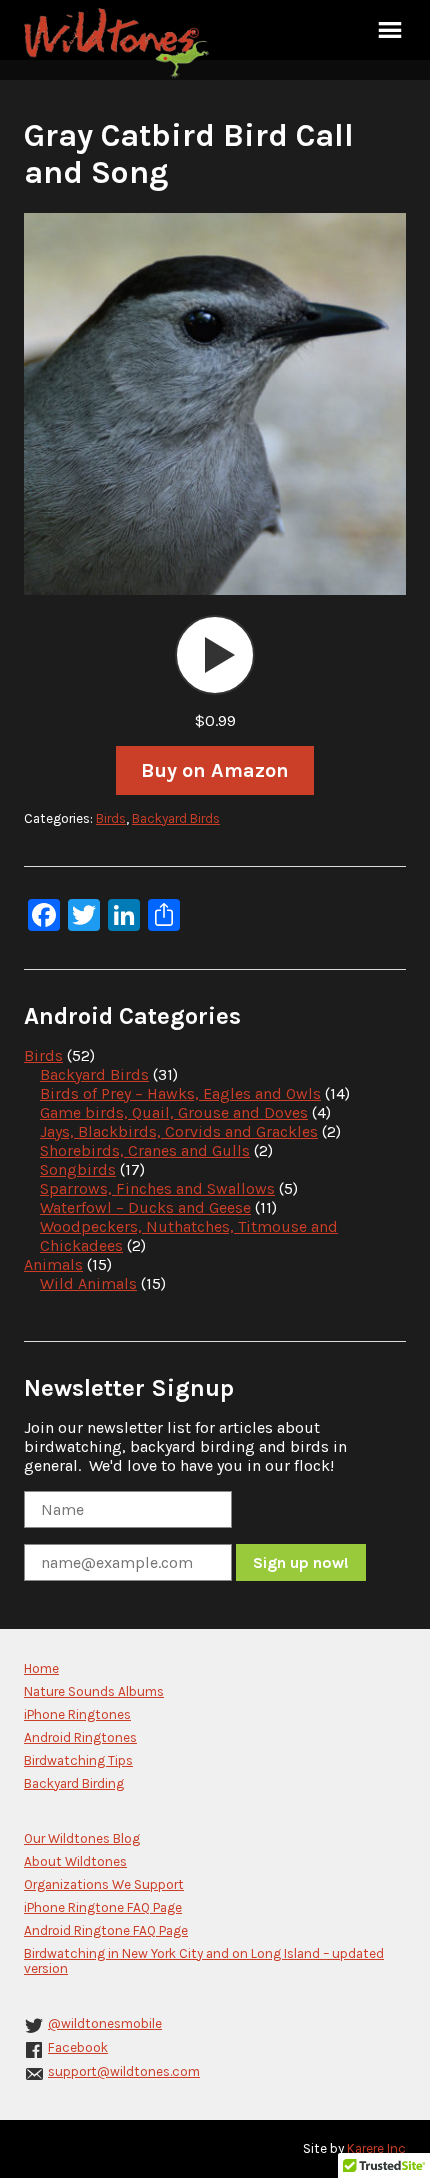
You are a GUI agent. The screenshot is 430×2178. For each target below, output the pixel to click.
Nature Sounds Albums (94, 1691)
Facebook (78, 2047)
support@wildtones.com (124, 2071)
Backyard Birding (74, 1783)
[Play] (215, 655)
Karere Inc (376, 2148)
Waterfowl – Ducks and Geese (145, 1207)
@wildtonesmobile (105, 2023)
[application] (215, 655)
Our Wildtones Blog (82, 1838)
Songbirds (78, 1169)
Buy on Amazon (215, 770)
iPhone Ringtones (77, 1714)
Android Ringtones (80, 1737)
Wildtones (119, 43)
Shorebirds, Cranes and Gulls (145, 1150)
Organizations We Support (104, 1884)
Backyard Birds (176, 818)
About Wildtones (75, 1861)
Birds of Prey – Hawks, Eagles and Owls (180, 1093)
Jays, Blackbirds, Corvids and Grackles (179, 1131)
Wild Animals (88, 1283)
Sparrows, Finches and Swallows (157, 1188)
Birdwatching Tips (78, 1760)
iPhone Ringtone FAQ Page (103, 1907)
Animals (53, 1264)
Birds (111, 818)
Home (41, 1668)
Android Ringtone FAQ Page (106, 1930)
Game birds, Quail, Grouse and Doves (174, 1112)
